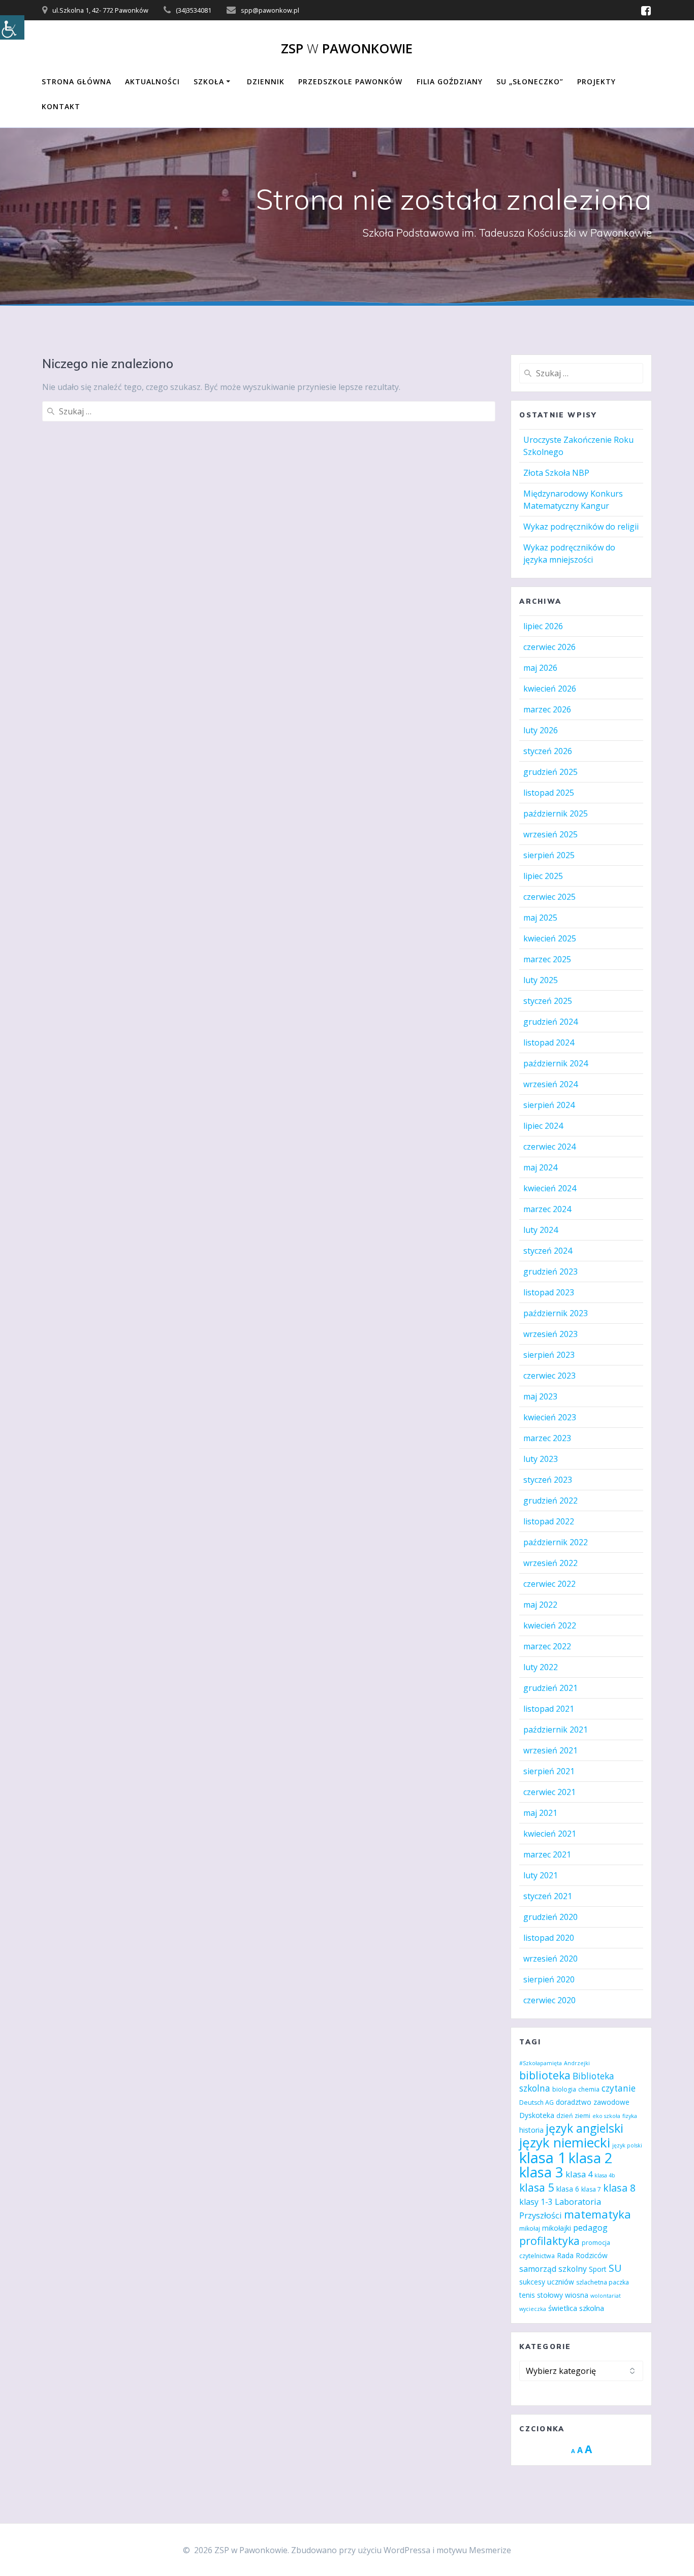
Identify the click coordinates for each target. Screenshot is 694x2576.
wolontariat (606, 2296)
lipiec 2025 (543, 876)
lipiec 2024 (543, 1126)
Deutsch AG (537, 2102)
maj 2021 (540, 1813)
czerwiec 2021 (549, 1792)
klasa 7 (591, 2189)
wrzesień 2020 (550, 1959)
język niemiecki (565, 2142)
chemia (589, 2089)
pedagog (590, 2227)
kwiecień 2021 (550, 1834)
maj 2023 (540, 1396)
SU (615, 2268)
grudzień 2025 (550, 772)
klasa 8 (619, 2188)
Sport (598, 2269)
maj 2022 (540, 1605)
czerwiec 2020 (549, 2000)
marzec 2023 (547, 1438)
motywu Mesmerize (474, 2550)
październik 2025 (556, 813)
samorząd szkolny (553, 2269)
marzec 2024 (547, 1209)
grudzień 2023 (550, 1271)
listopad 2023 (549, 1292)
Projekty (596, 81)
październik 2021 (556, 1730)
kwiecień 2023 (550, 1417)
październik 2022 (556, 1542)
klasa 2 (590, 2158)
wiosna (577, 2295)
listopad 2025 (549, 793)
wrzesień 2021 (550, 1750)
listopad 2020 (549, 1938)
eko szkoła (606, 2116)
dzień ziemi (573, 2116)
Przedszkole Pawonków (350, 81)
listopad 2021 (549, 1709)
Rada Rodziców (582, 2255)
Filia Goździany (450, 81)
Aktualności (152, 81)
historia (531, 2130)
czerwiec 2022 (549, 1584)
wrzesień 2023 (550, 1334)
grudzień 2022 (550, 1501)
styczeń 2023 (548, 1480)
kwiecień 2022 (550, 1625)
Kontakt (61, 106)
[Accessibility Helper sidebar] (12, 27)
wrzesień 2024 (550, 1084)
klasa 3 (541, 2172)
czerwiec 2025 (549, 897)
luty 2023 (541, 1459)
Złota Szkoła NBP (556, 473)
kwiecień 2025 (550, 938)
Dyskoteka (537, 2115)
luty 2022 (541, 1667)
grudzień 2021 (550, 1688)
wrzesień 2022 (550, 1563)
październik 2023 (556, 1313)
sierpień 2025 (549, 855)
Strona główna (76, 81)
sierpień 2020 (549, 1979)
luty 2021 (541, 1875)
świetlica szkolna (576, 2308)
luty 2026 (541, 730)
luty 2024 (541, 1230)
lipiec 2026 (543, 626)
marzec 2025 (547, 959)
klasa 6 (568, 2189)
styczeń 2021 (548, 1896)
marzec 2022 (547, 1646)
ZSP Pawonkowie (347, 49)
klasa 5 (537, 2187)
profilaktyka (549, 2241)
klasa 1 (543, 2158)
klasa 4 (579, 2174)
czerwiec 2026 (549, 647)
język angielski (585, 2128)
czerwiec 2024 (549, 1147)
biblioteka (545, 2075)
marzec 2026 (547, 709)
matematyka (597, 2214)
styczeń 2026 (548, 751)
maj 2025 (540, 918)
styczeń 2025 (548, 1001)
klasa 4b (605, 2175)
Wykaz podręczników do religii (581, 527)
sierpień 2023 (549, 1355)
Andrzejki (577, 2063)
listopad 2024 (549, 1042)
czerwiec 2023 (549, 1376)
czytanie (619, 2088)
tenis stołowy (541, 2295)
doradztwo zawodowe (593, 2102)
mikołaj (530, 2228)
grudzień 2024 (550, 1022)
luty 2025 (541, 980)
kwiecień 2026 (550, 689)
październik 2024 (556, 1063)
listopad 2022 (549, 1521)
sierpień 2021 (549, 1771)
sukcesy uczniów (547, 2282)
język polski (627, 2145)
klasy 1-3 (536, 2202)
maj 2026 (540, 668)
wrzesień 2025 (550, 834)
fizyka (630, 2116)
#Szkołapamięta (541, 2063)
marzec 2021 (547, 1854)
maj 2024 (540, 1167)
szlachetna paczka (603, 2282)
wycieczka (533, 2309)
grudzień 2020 (550, 1917)
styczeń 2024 (548, 1251)
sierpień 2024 (549, 1105)
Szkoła (209, 81)
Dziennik (266, 81)
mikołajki (557, 2228)
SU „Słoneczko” (530, 81)
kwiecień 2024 (550, 1188)
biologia (564, 2089)
